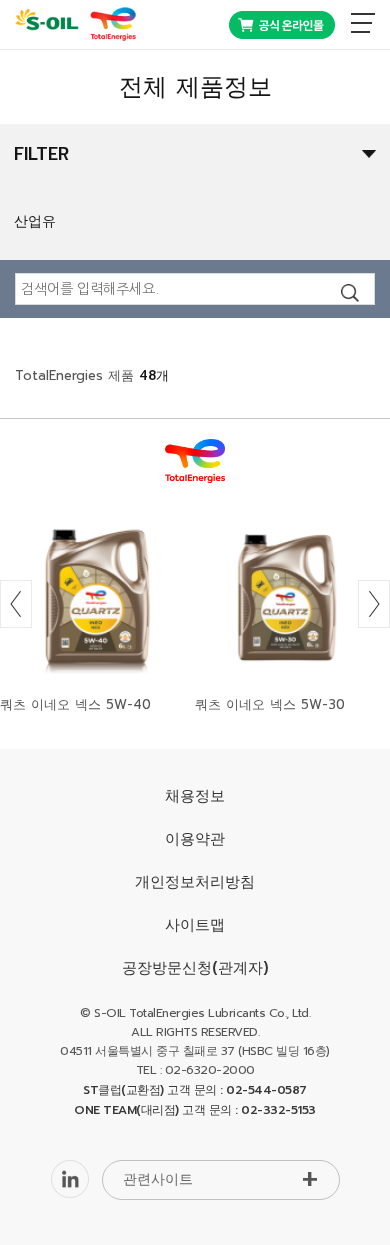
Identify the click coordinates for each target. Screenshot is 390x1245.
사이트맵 (195, 925)
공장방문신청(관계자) (195, 968)
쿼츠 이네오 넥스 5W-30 (270, 704)
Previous (16, 604)
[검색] (350, 293)
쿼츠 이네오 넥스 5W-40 (75, 704)
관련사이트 (158, 1179)
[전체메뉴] (363, 23)
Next (374, 604)
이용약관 (195, 839)
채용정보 (195, 796)
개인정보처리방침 (195, 882)
